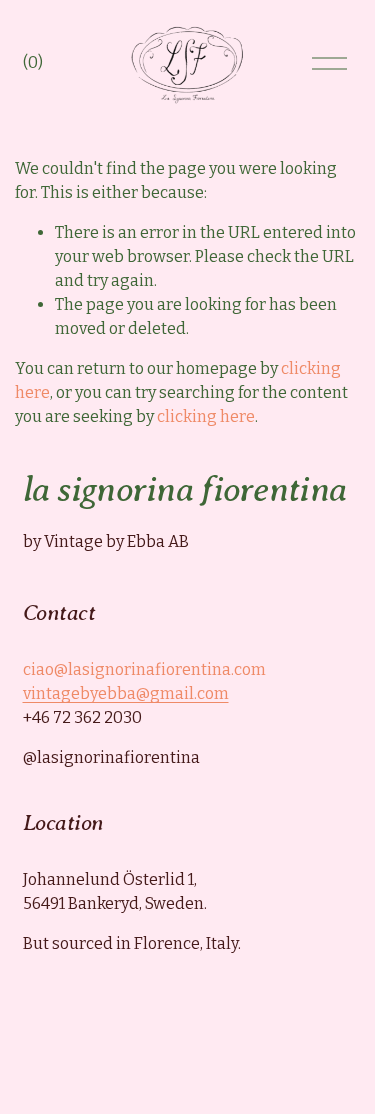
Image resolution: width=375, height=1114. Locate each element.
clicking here (206, 416)
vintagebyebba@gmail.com (126, 693)
